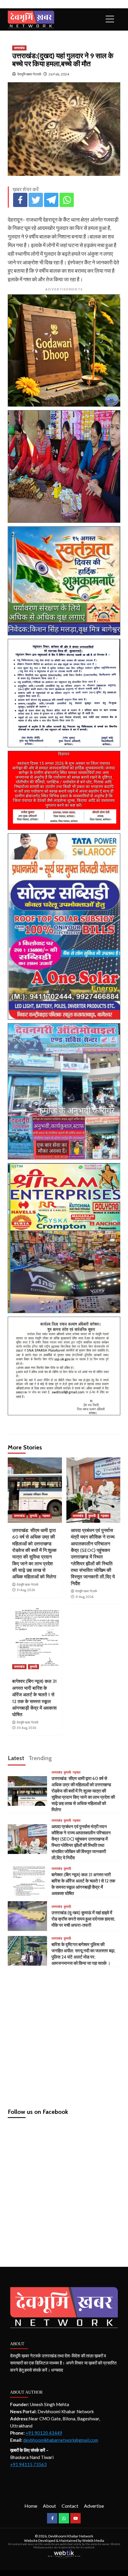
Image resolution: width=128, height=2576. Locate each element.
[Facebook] (20, 200)
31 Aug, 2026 (26, 1590)
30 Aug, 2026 (26, 1728)
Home (31, 2506)
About (49, 2506)
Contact (70, 2506)
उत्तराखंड (19, 48)
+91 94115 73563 (28, 2464)
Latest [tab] (16, 1758)
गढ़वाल (46, 1516)
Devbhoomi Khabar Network (71, 2536)
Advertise (94, 2506)
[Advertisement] (64, 2035)
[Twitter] (36, 200)
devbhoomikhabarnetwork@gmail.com (61, 2440)
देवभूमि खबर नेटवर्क (29, 74)
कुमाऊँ (33, 1516)
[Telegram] (51, 200)
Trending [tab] (40, 1758)
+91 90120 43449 (44, 2433)
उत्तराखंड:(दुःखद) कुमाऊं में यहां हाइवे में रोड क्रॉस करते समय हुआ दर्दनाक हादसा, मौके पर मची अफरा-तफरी (83, 1919)
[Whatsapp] (67, 200)
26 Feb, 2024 (59, 74)
